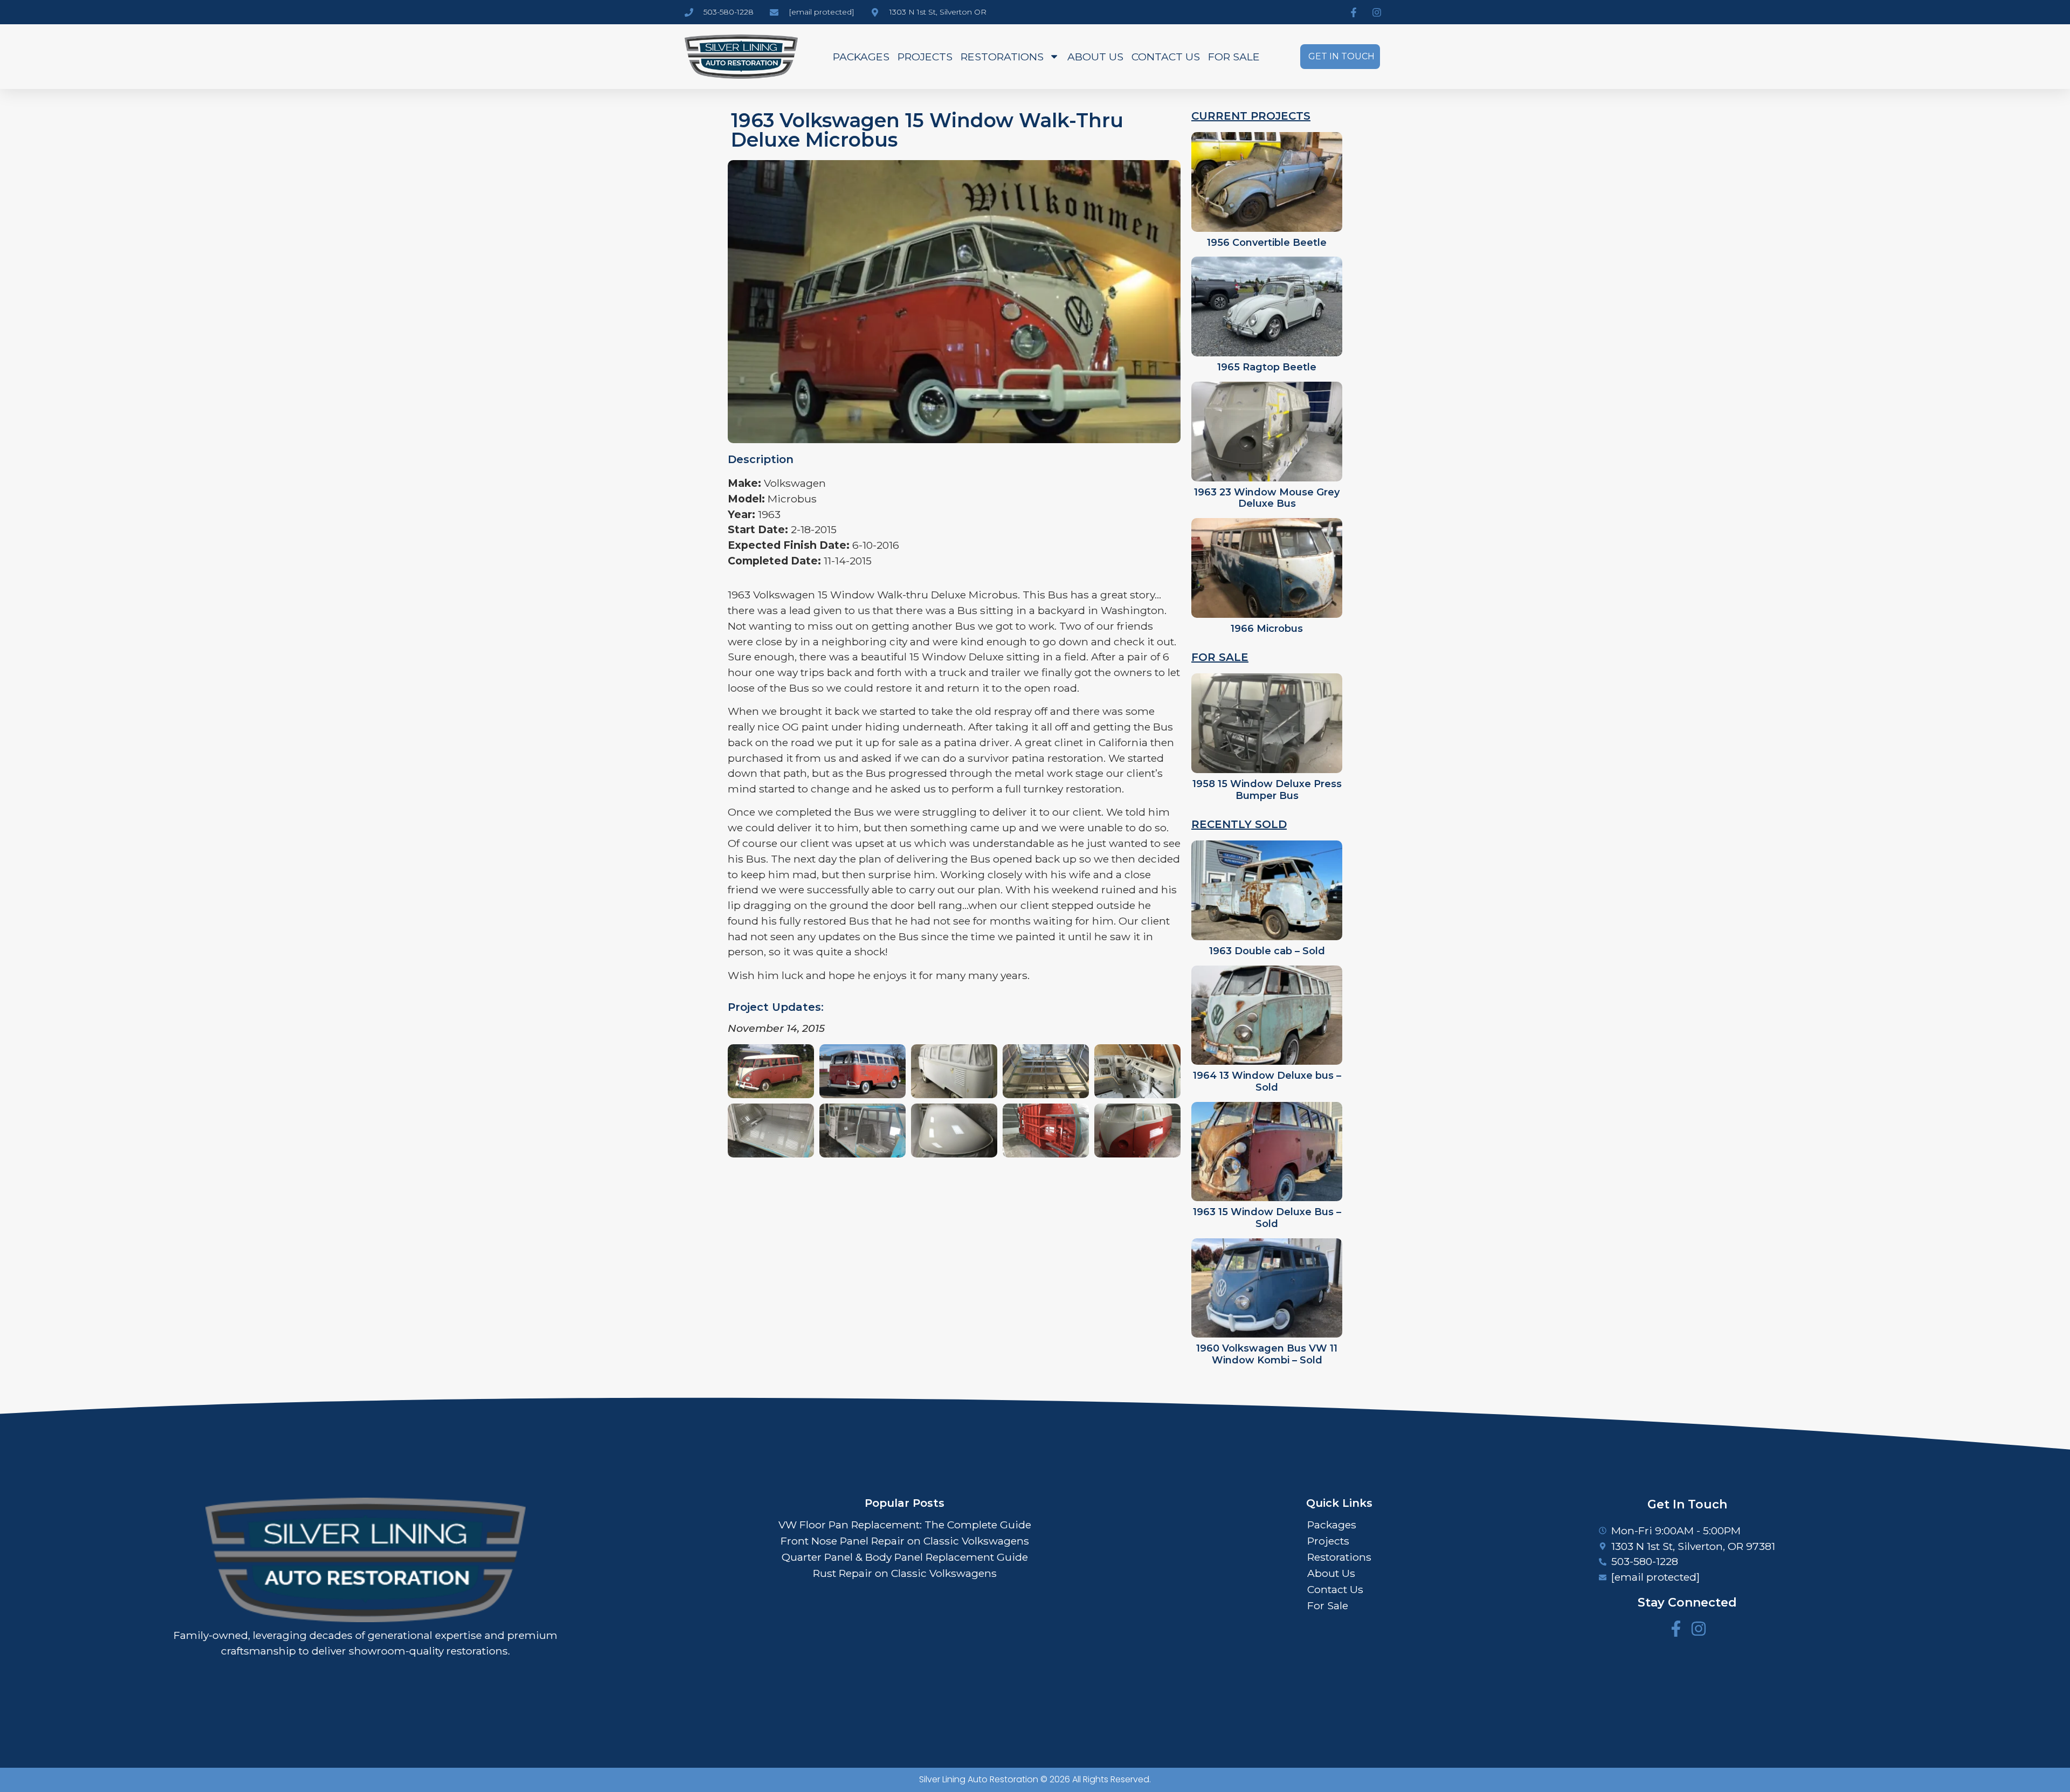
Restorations (1002, 57)
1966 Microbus (1267, 629)
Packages (861, 57)
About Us (1095, 57)
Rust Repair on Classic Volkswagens (905, 1573)
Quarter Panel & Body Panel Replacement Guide (905, 1557)
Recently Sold (1239, 824)
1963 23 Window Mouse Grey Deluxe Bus (1267, 498)
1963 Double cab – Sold (1267, 951)
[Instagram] (1699, 1629)
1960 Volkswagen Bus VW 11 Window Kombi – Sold (1267, 1354)
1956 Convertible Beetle (1267, 243)
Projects (925, 57)
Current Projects (1251, 116)
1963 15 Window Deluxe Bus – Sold (1267, 1218)
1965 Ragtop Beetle (1267, 367)
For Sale (1234, 57)
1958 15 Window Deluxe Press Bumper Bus (1267, 790)
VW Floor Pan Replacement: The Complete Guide (905, 1525)
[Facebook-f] (1676, 1629)
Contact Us (1166, 57)
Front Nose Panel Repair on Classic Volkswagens (905, 1541)
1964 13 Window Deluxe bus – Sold (1267, 1081)
